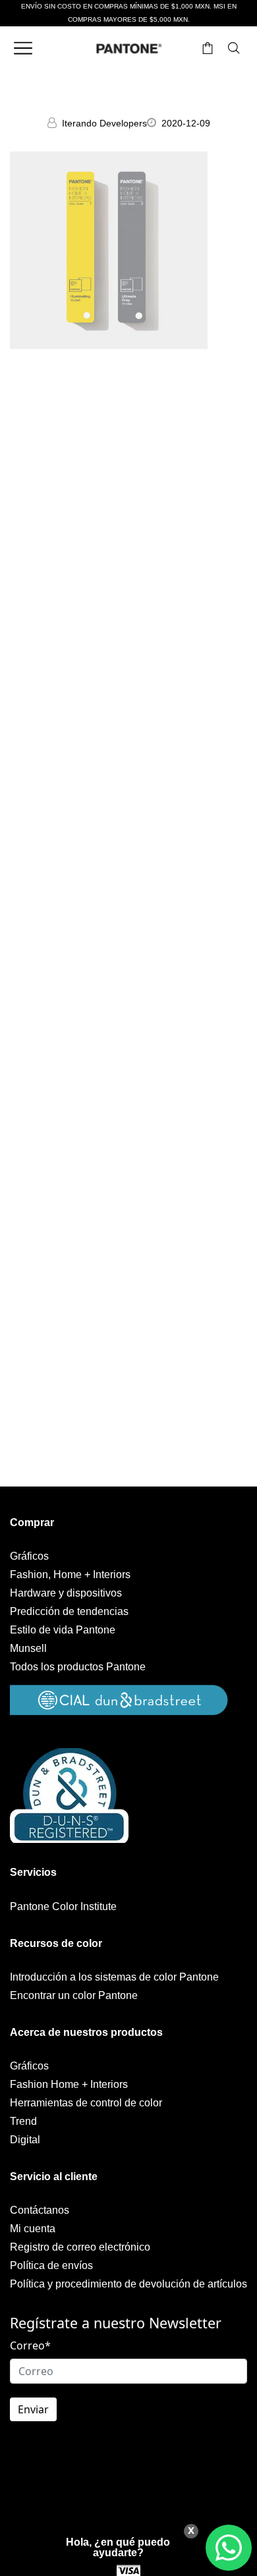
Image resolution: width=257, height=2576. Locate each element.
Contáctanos (40, 2210)
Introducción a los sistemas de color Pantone (114, 1977)
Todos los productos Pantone (78, 1667)
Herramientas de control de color (86, 2103)
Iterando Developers (104, 123)
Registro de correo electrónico (80, 2247)
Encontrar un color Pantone (74, 1995)
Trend (23, 2121)
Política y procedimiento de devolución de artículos (128, 2284)
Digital (25, 2140)
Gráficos (29, 1556)
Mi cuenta (33, 2229)
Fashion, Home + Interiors (70, 1575)
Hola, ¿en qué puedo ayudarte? (118, 2547)
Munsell (28, 1648)
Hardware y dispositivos (66, 1593)
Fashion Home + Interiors (69, 2084)
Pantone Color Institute (63, 1906)
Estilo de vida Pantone (63, 1630)
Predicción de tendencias (69, 1611)
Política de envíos (51, 2265)
